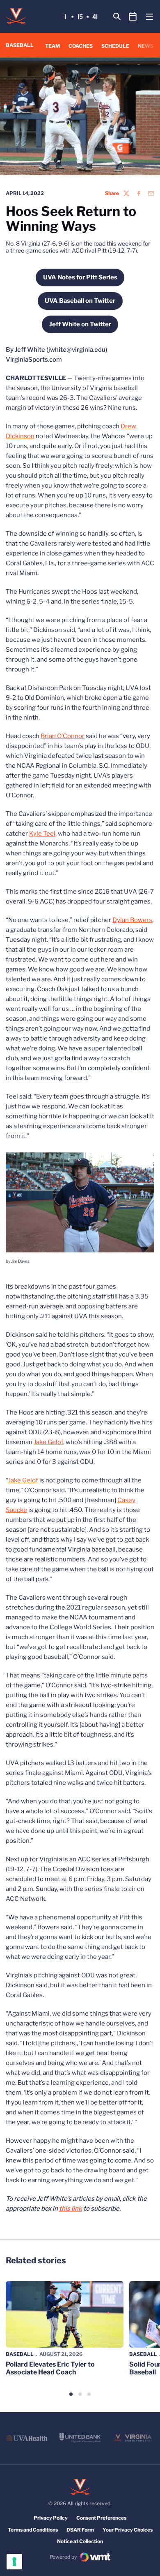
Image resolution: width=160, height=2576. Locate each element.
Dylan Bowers (132, 920)
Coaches (81, 46)
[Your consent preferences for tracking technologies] (14, 2562)
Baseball (20, 2354)
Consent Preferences (101, 2518)
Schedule (115, 46)
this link (71, 2209)
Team (53, 46)
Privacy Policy (51, 2518)
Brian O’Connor (63, 736)
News (146, 46)
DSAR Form (80, 2530)
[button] (71, 2394)
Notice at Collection (80, 2541)
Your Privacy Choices (128, 2530)
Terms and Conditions (33, 2530)
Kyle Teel (42, 834)
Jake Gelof (48, 1442)
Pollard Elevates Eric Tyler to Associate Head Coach (50, 2368)
